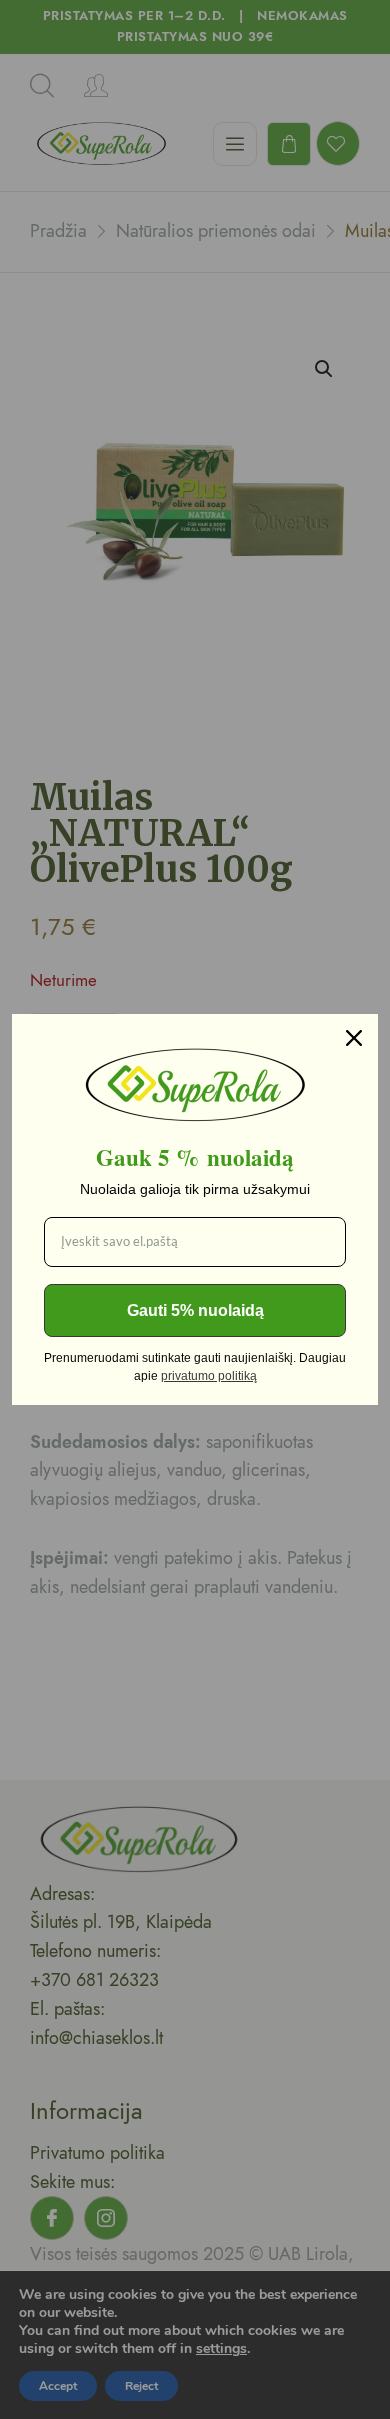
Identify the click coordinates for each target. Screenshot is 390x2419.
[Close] (354, 1038)
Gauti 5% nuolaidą (195, 1310)
